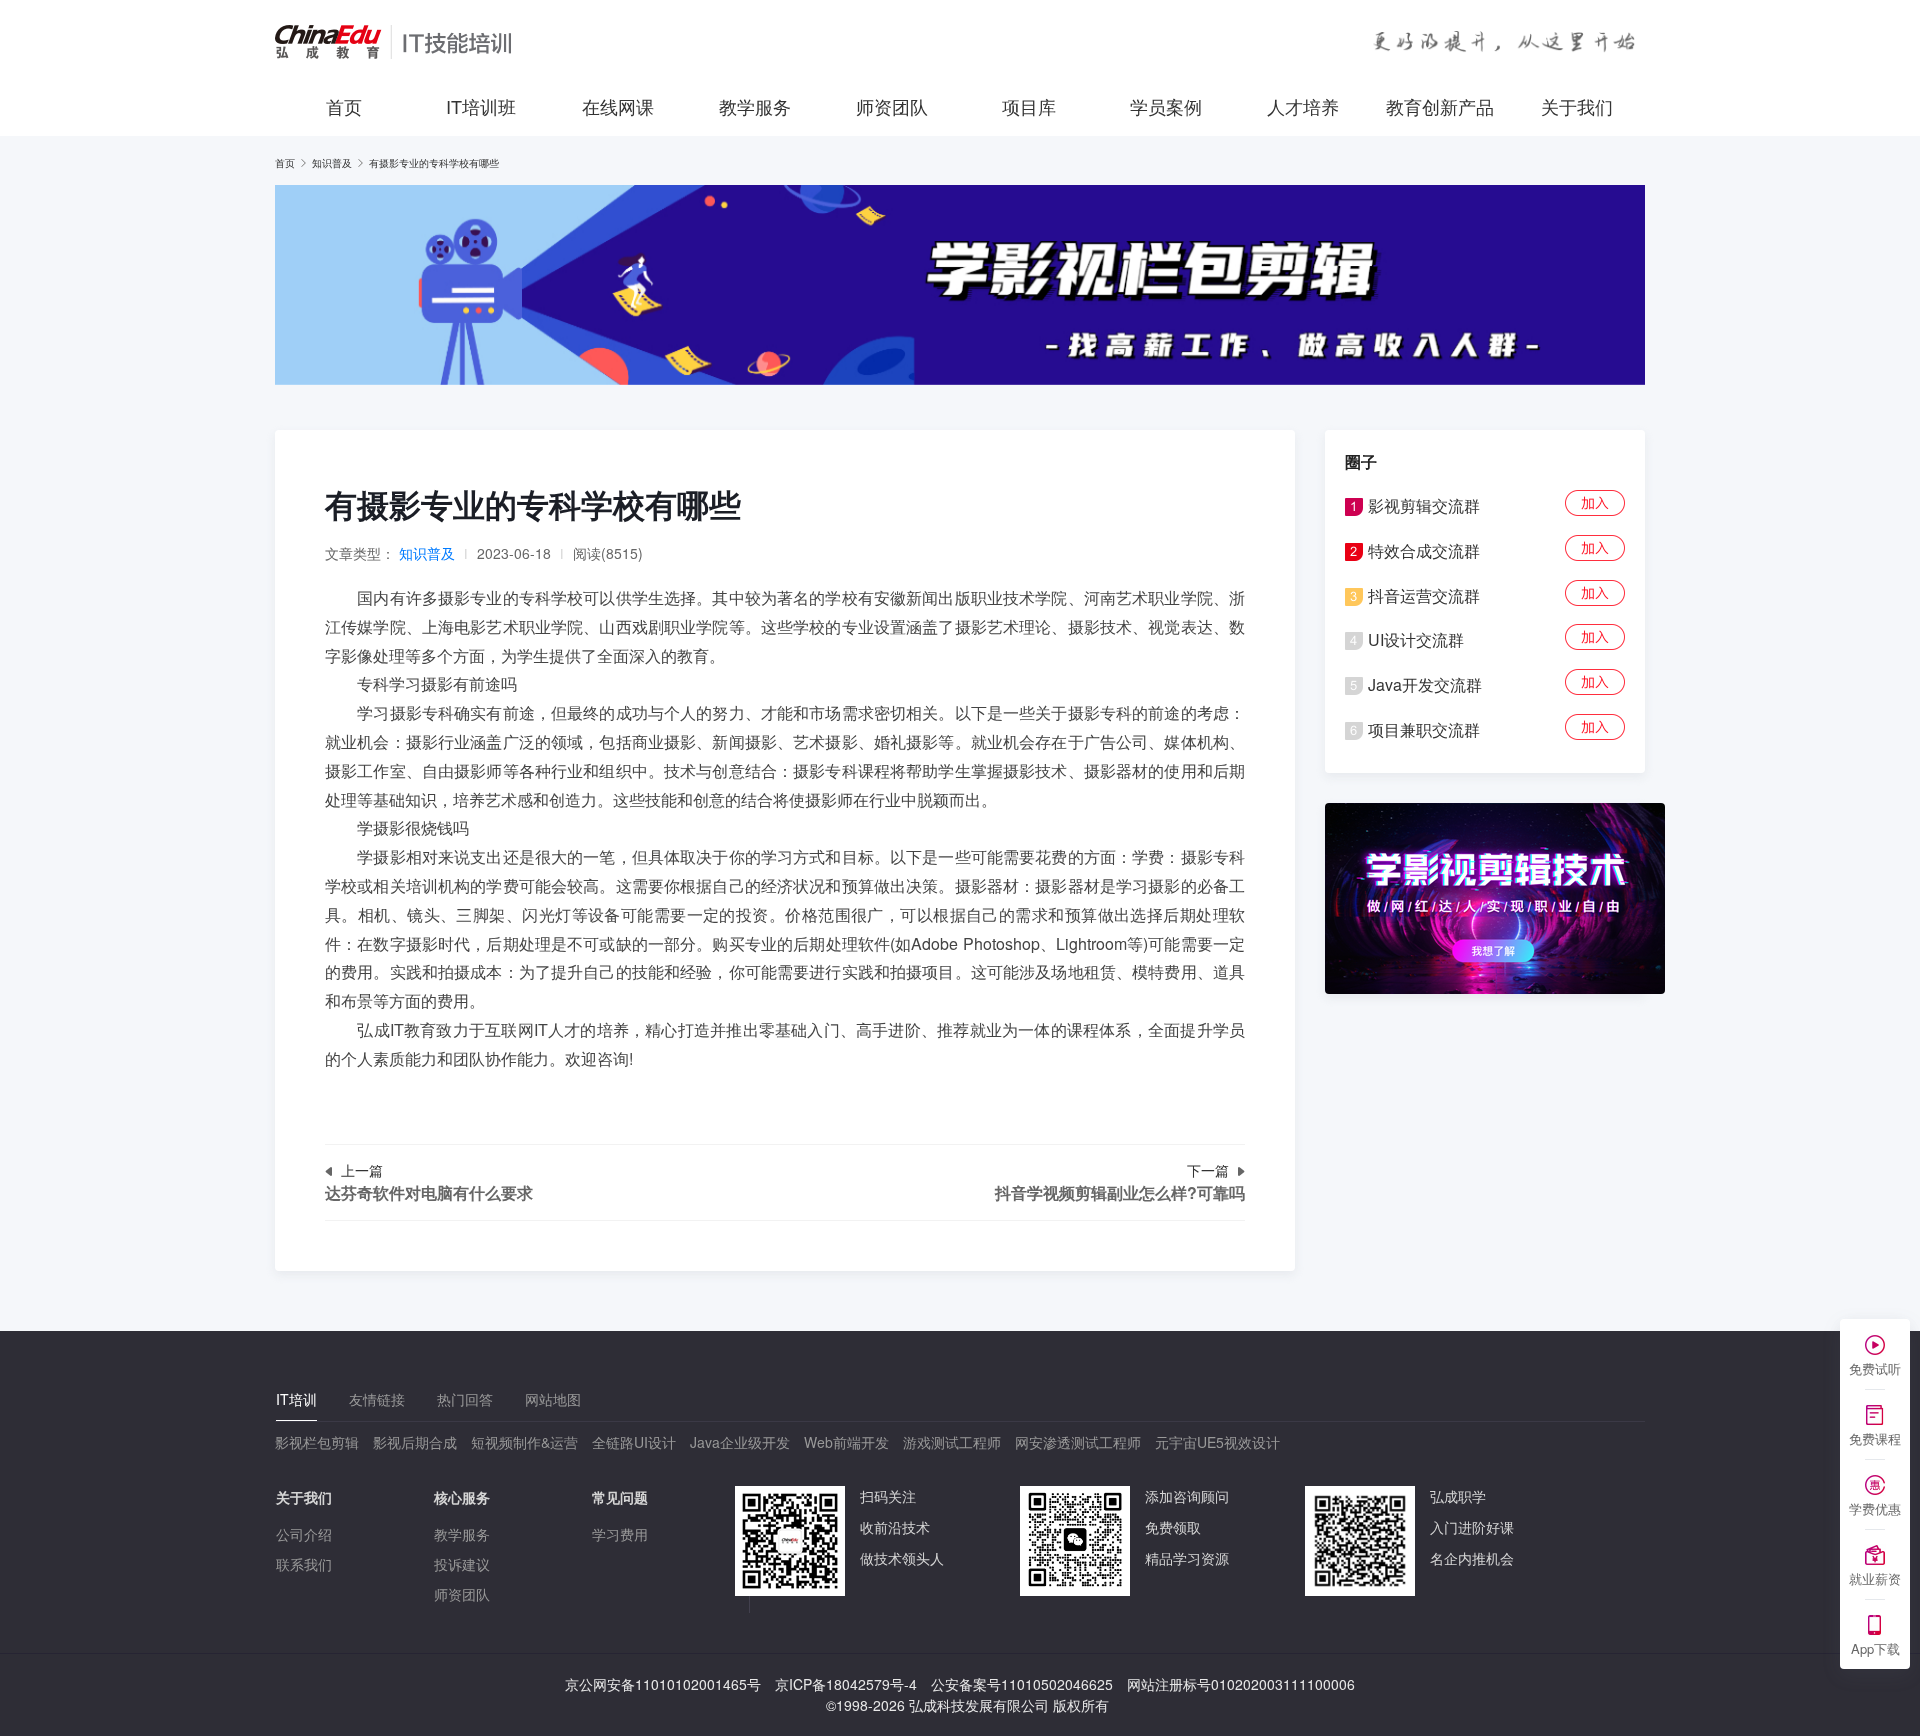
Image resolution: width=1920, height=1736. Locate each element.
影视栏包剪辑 (317, 1442)
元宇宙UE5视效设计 (1217, 1442)
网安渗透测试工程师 (1078, 1442)
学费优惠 (1875, 1508)
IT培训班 (481, 106)
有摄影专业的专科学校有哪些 (434, 163)
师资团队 (892, 106)
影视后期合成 (415, 1442)
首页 (344, 106)
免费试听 (1875, 1368)
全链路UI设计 (634, 1442)
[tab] (296, 1399)
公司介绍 (304, 1534)
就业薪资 (1875, 1578)
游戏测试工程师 (952, 1442)
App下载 (1875, 1648)
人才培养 (1303, 106)
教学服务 (755, 106)
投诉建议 (462, 1564)
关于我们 (1577, 106)
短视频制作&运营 (524, 1442)
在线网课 (618, 106)
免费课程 (1875, 1438)
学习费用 (620, 1534)
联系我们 (304, 1564)
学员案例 (1166, 106)
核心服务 (462, 1497)
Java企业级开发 (740, 1442)
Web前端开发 (846, 1442)
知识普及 (332, 163)
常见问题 (620, 1497)
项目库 (1029, 106)
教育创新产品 (1440, 106)
